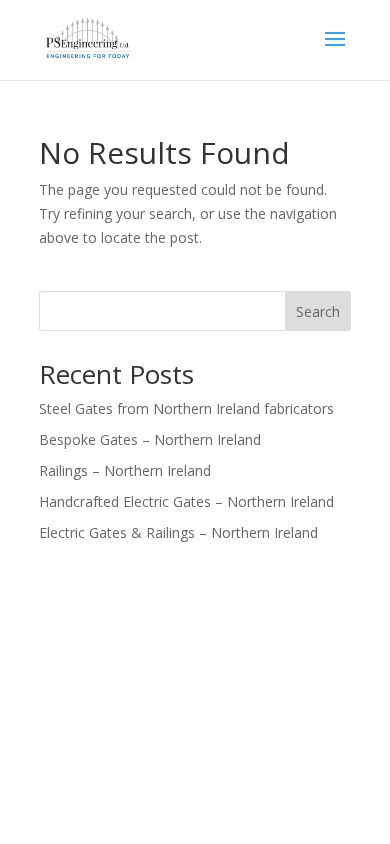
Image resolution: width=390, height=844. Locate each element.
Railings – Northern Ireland (125, 470)
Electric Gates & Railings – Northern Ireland (178, 532)
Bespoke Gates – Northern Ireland (150, 439)
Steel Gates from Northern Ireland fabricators (186, 408)
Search (318, 311)
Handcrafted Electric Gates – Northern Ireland (186, 501)
